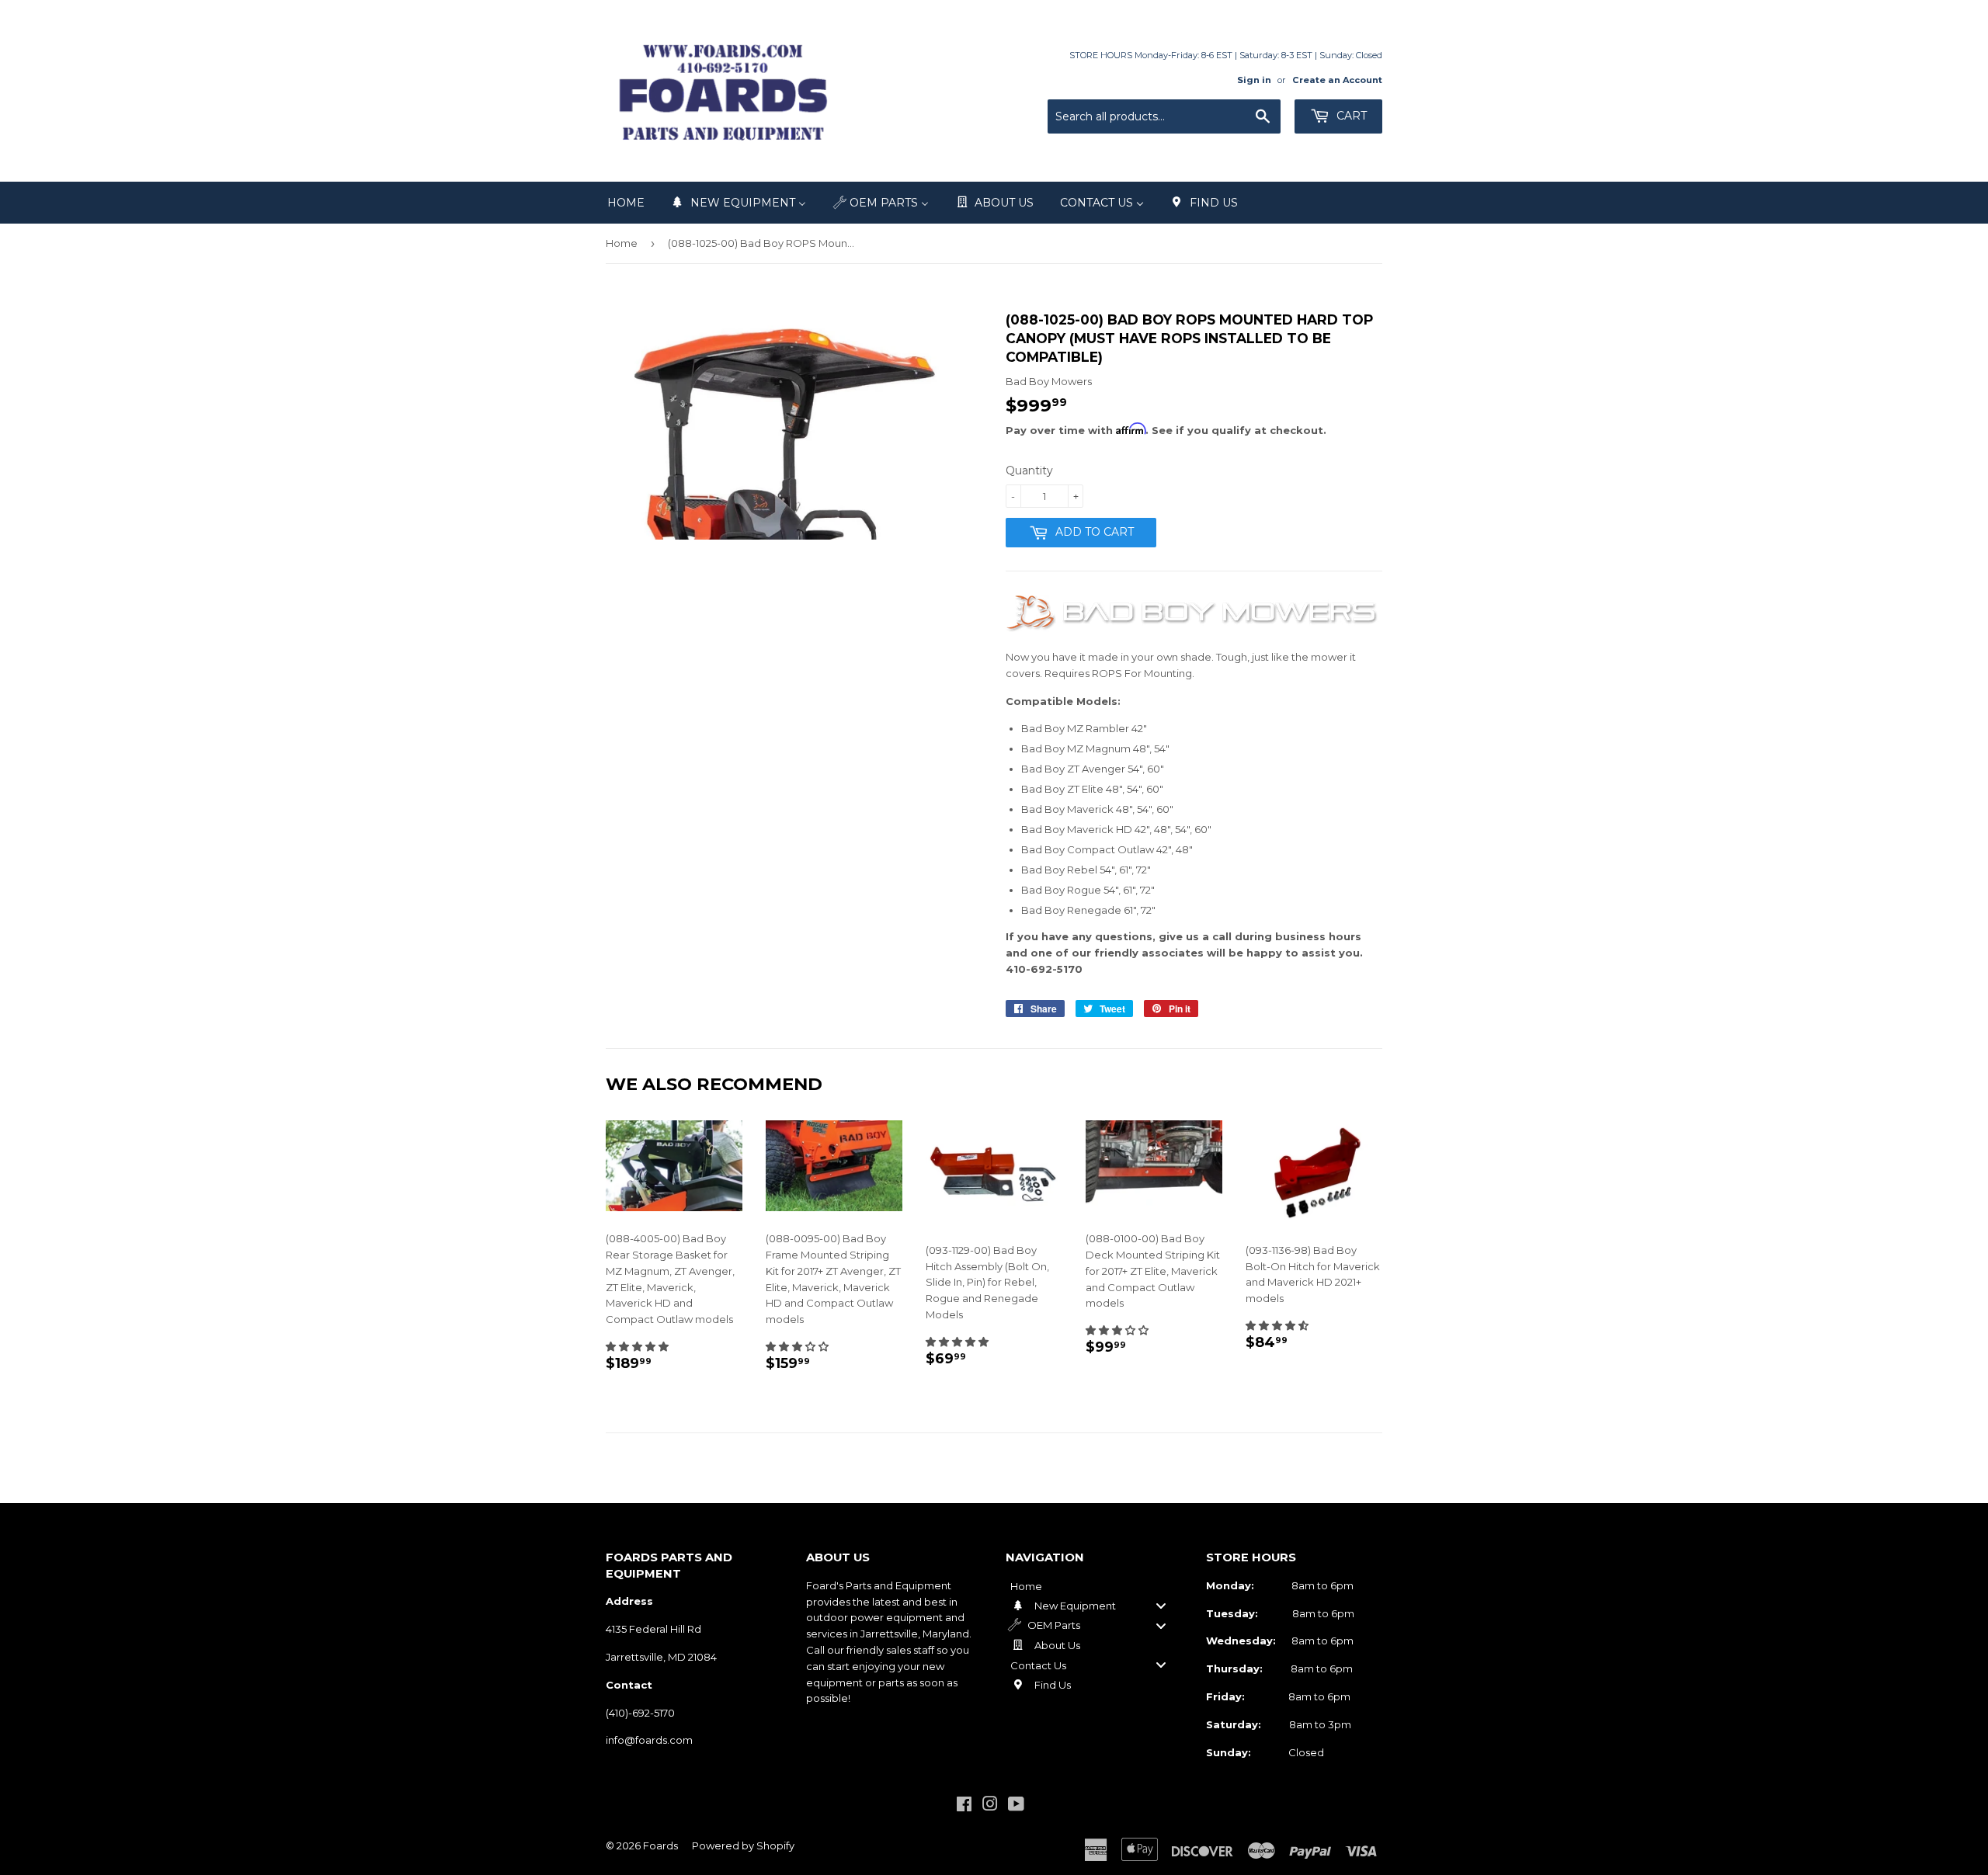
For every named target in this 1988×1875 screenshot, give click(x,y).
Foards (660, 1845)
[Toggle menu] (1161, 1606)
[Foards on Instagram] (990, 1806)
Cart (1350, 116)
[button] (637, 1346)
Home (622, 243)
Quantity (1029, 470)
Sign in (1254, 80)
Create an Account (1337, 80)
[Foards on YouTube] (1016, 1806)
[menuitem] (626, 203)
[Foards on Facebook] (964, 1806)
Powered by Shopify (743, 1845)
